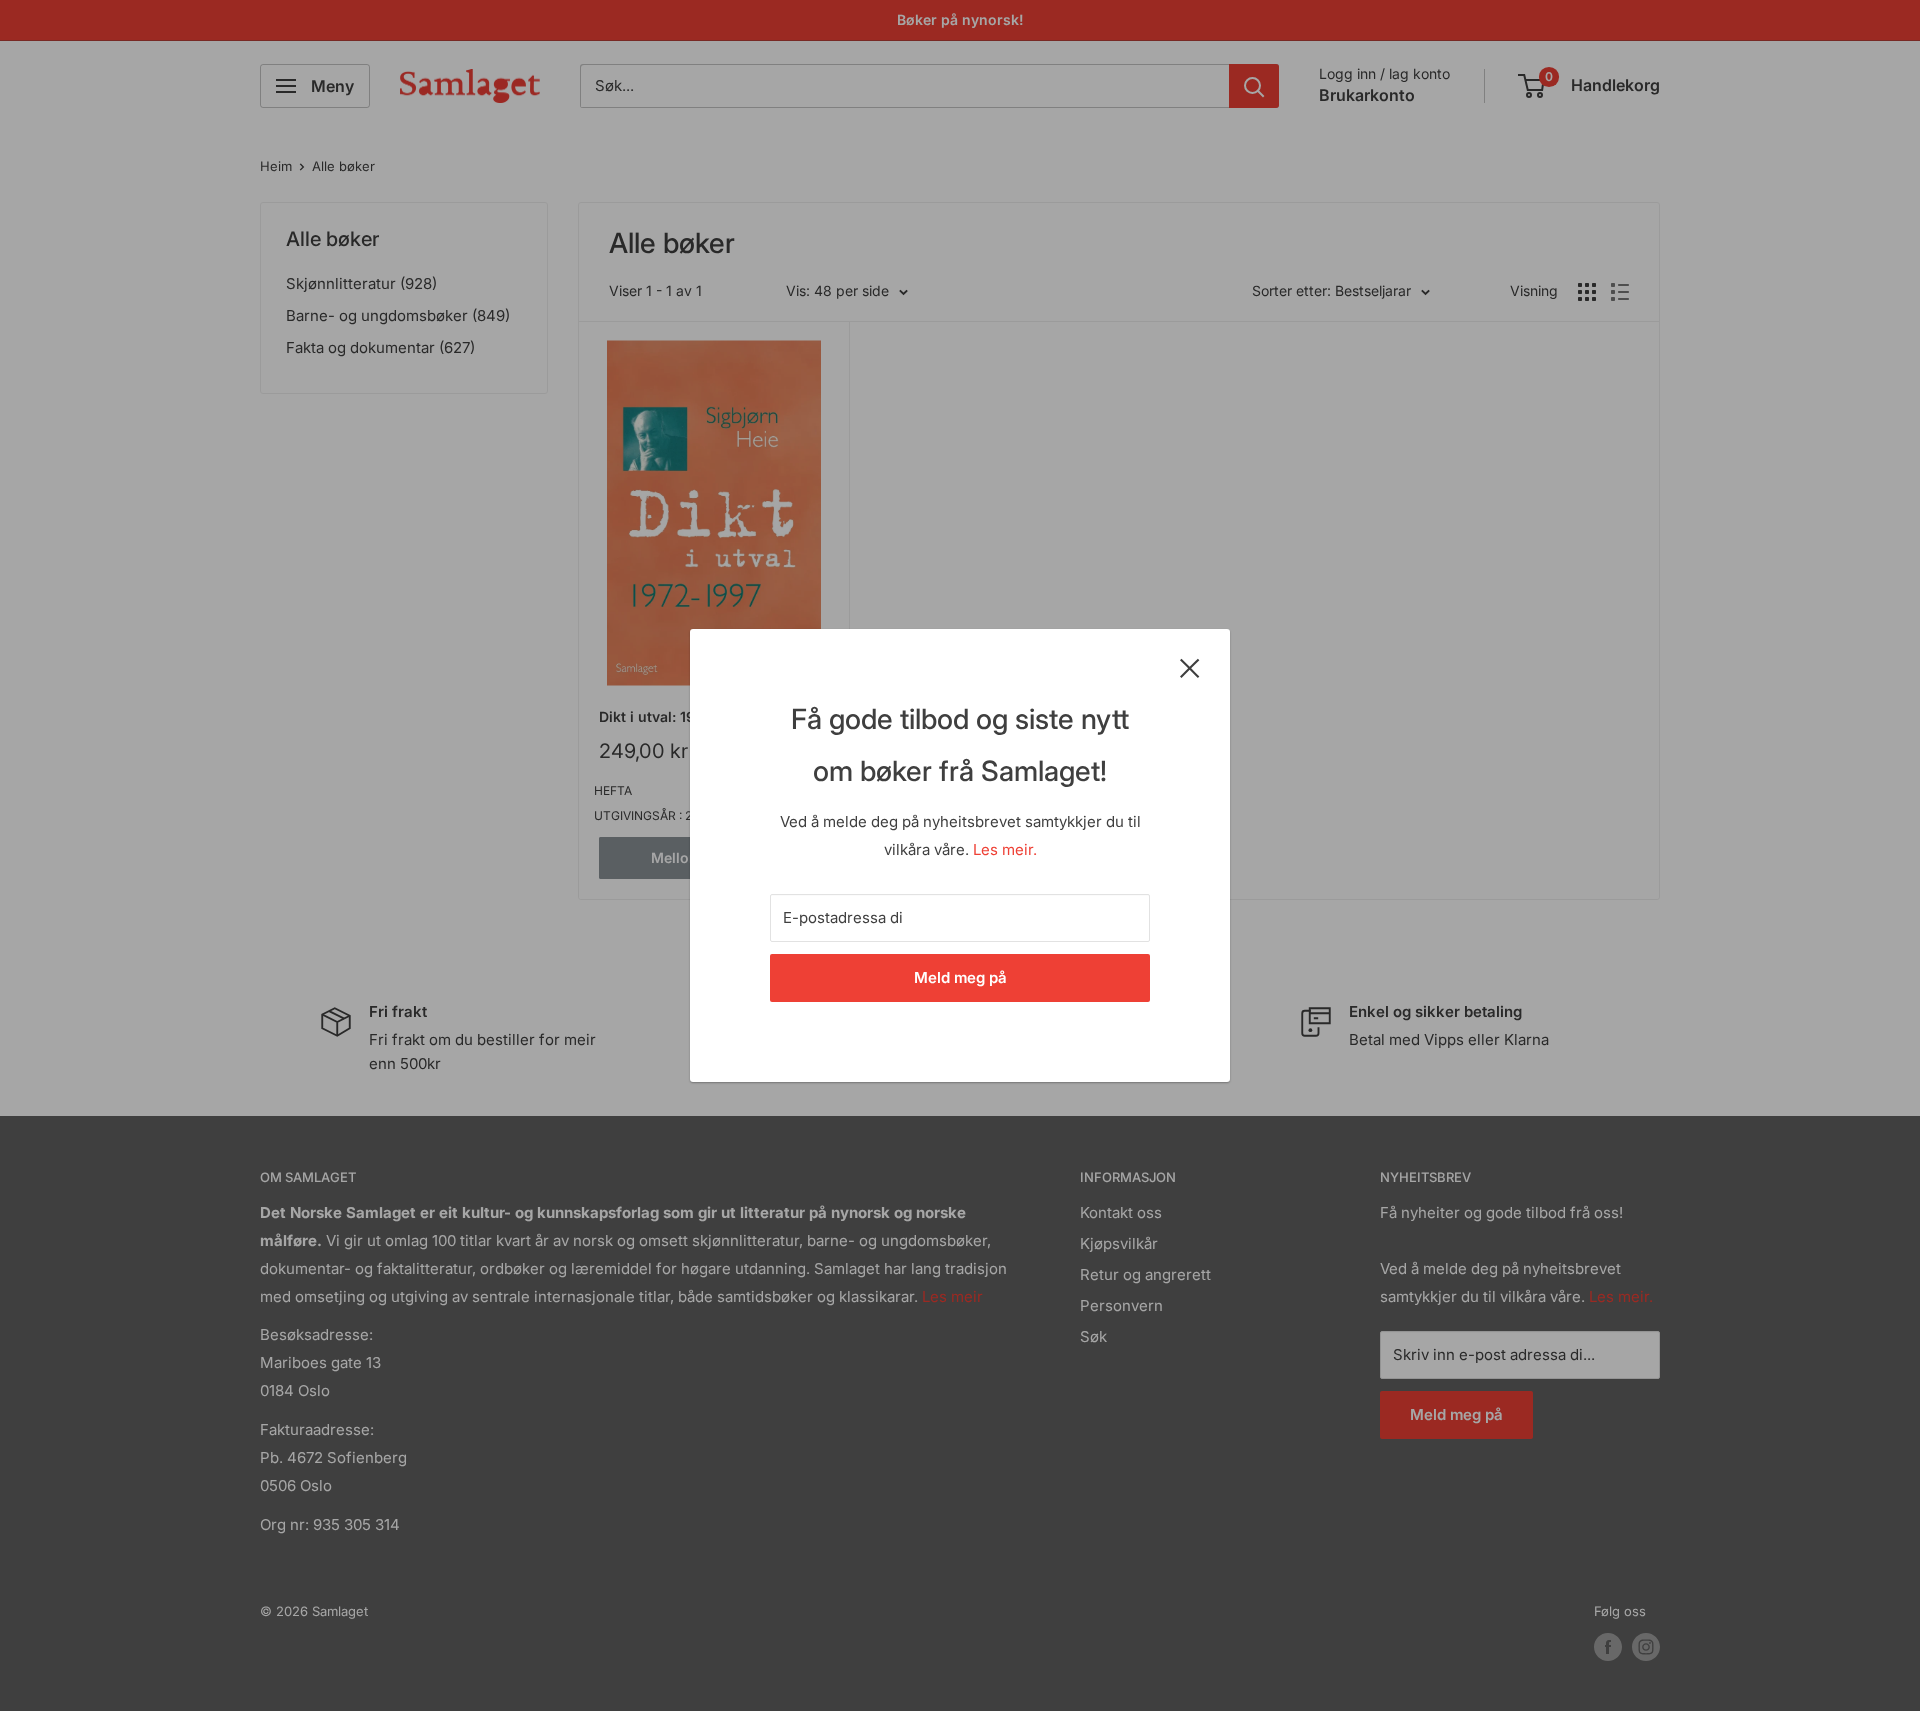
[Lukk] (1190, 667)
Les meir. (1005, 849)
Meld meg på (960, 977)
